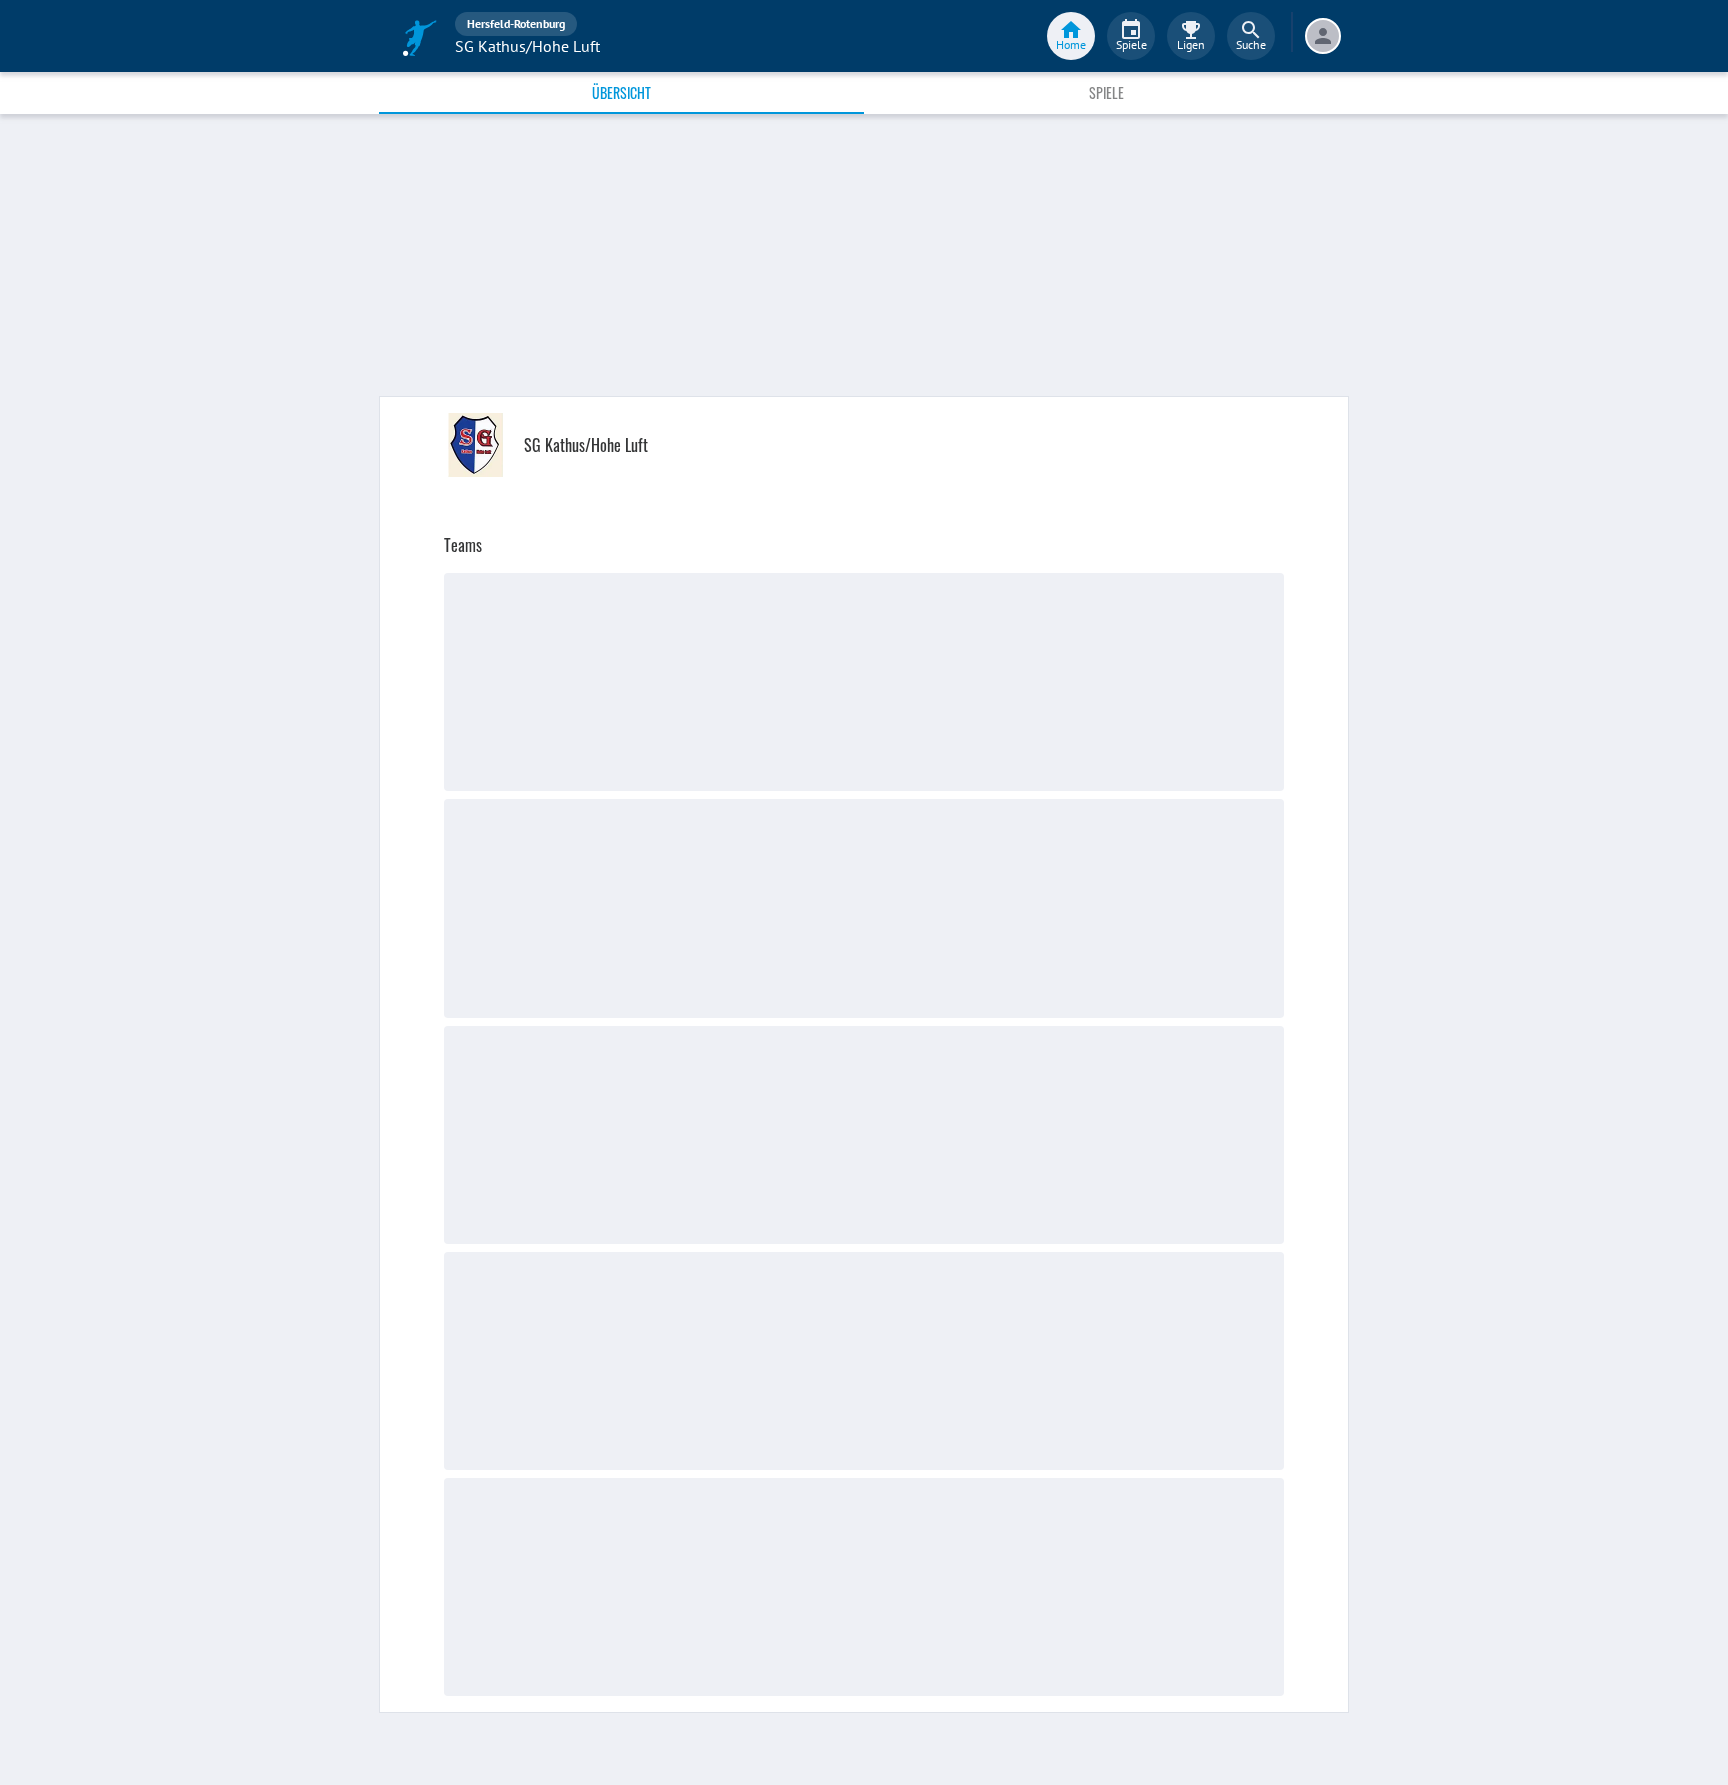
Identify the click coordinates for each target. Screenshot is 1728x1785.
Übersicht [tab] (621, 92)
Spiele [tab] (1106, 92)
